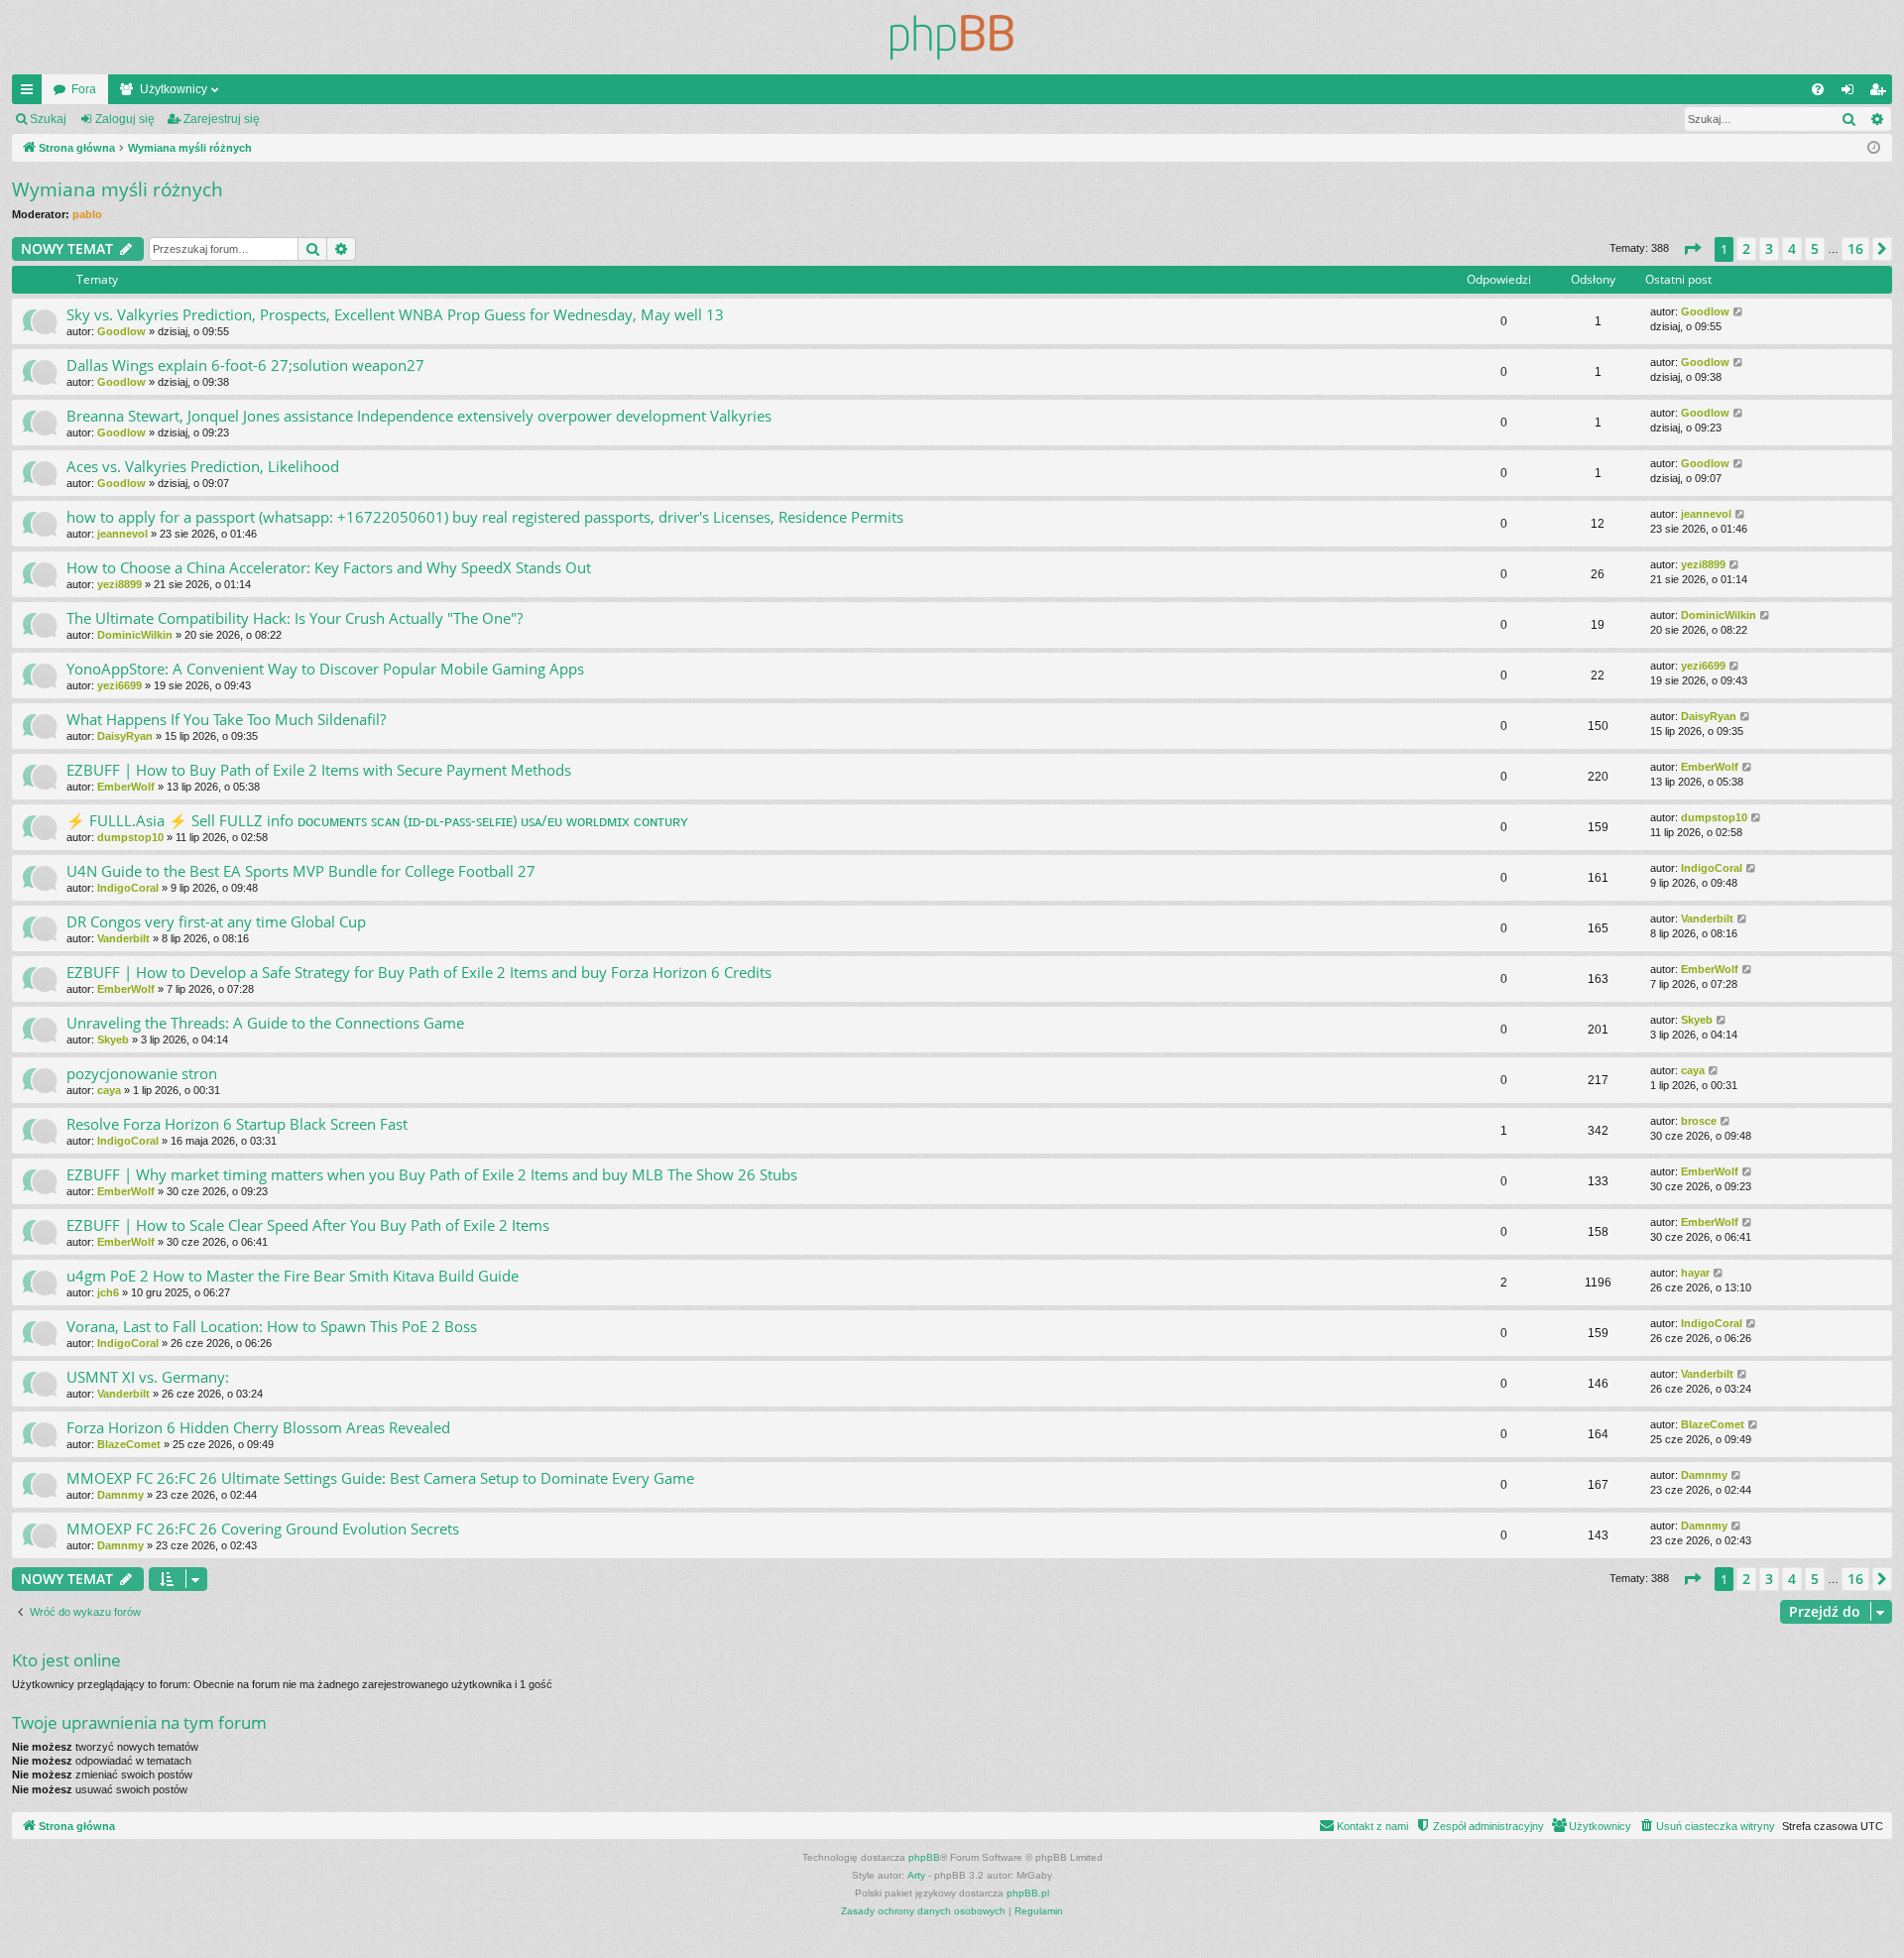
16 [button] (1855, 248)
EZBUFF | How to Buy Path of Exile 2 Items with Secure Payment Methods (319, 770)
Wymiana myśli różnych (118, 189)
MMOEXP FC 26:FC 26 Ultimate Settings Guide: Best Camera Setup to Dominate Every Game (380, 1478)
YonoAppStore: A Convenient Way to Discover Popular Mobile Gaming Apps (325, 669)
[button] (1692, 249)
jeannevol (122, 534)
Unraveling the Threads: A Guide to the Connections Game (265, 1023)
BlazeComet (129, 1444)
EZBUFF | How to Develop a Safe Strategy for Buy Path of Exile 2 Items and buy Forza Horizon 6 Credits (419, 972)
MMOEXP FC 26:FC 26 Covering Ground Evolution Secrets (263, 1529)
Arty (916, 1875)
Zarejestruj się (222, 119)
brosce (1699, 1121)
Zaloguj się (125, 119)
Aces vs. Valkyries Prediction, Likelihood (203, 466)
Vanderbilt (123, 938)
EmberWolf (126, 787)
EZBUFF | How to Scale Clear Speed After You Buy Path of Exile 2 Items (308, 1225)
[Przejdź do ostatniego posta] (1739, 312)
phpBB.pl (1028, 1893)
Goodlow (121, 331)
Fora (84, 89)
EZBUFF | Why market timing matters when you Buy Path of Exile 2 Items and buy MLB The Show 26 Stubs (432, 1174)
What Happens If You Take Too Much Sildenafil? (226, 719)
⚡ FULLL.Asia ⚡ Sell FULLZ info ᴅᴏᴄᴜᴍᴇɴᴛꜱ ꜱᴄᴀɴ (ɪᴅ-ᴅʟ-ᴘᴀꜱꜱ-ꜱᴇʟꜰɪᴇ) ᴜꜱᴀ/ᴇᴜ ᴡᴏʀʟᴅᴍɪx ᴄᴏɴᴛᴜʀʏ (377, 820)
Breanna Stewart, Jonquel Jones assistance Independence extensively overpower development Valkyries (419, 416)
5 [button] (1815, 248)
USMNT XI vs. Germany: (148, 1377)
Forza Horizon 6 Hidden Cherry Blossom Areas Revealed (258, 1427)
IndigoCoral (128, 888)
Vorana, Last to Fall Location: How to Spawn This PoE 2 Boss (272, 1326)
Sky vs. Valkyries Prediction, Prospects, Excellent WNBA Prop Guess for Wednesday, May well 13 (395, 314)
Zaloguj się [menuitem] (1851, 93)
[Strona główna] (952, 37)
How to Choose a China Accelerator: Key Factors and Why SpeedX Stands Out (329, 567)
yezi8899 (119, 584)
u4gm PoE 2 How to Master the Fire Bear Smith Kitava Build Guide (293, 1276)
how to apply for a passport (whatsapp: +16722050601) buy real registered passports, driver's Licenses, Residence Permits (485, 517)
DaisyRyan (125, 736)
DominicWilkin (135, 635)
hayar (1695, 1273)
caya (109, 1090)
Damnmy (120, 1495)
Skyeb (113, 1040)
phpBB (924, 1857)
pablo (87, 214)
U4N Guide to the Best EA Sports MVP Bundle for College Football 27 (301, 871)
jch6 (108, 1292)
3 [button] (1769, 248)
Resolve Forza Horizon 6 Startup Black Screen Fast (237, 1124)
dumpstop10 (130, 837)
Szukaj (48, 119)
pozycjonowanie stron (142, 1073)
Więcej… (31, 93)
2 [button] (1746, 248)
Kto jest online (66, 1660)
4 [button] (1792, 248)
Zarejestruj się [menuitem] (1881, 93)
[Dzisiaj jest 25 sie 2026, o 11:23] (1874, 148)
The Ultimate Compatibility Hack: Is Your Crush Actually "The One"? (295, 618)
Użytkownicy (174, 89)
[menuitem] (1818, 89)
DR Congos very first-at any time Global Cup (216, 921)
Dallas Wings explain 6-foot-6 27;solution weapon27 (245, 365)
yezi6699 (119, 685)
